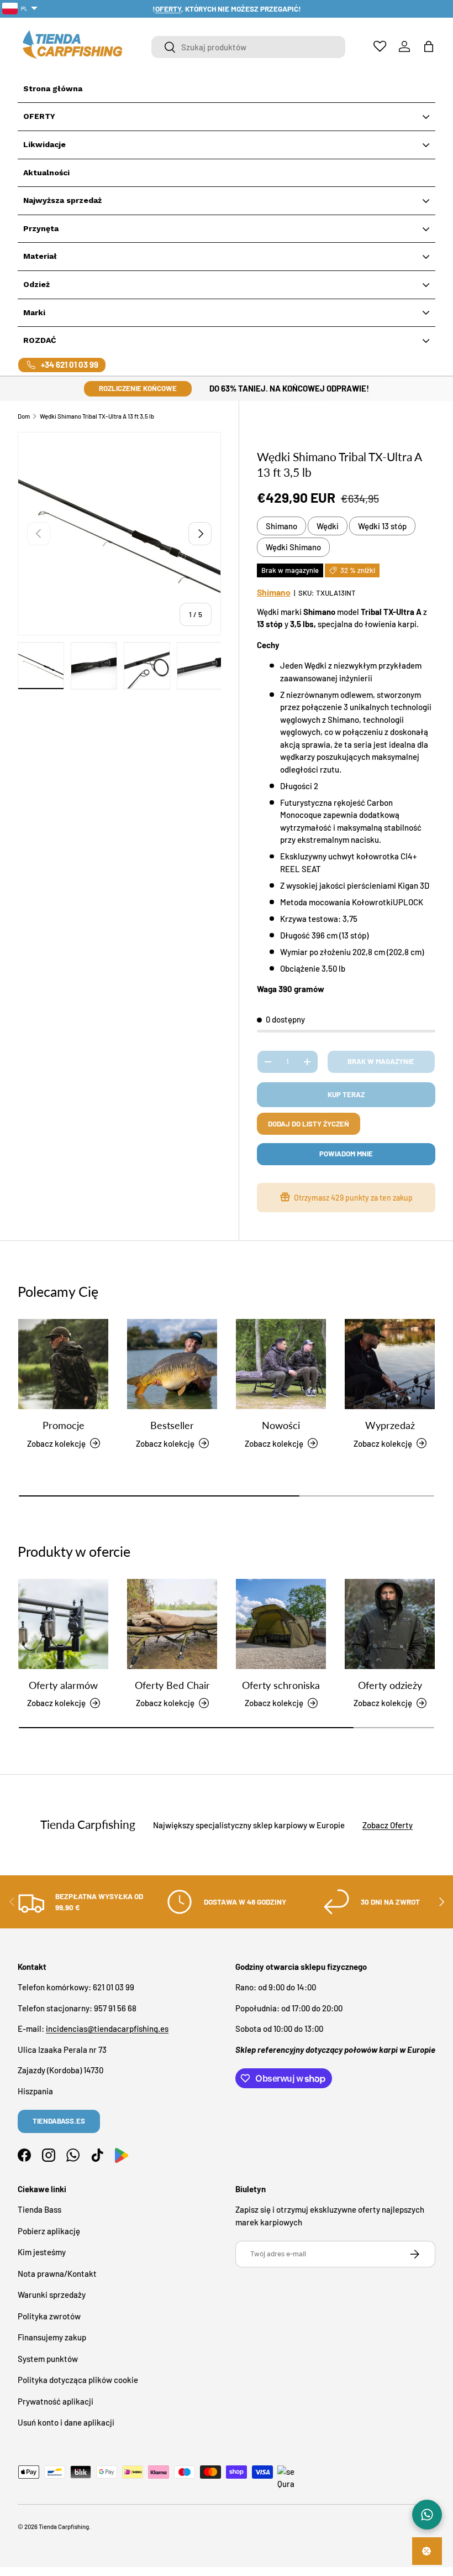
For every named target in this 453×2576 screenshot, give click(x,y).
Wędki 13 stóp (382, 526)
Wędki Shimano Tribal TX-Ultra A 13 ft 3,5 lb (97, 416)
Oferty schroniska (281, 1685)
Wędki (328, 526)
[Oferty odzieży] (390, 1624)
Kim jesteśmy (42, 2252)
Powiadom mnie (346, 1154)
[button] (429, 46)
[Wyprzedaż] (390, 1364)
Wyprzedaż (390, 1425)
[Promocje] (63, 1364)
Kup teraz (346, 1094)
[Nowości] (281, 1364)
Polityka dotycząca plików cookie (78, 2380)
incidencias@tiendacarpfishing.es (107, 2029)
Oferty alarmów (63, 1685)
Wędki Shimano (293, 547)
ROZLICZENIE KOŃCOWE (138, 388)
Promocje (64, 1425)
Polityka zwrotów (49, 2316)
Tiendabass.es (59, 2121)
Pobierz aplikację (49, 2231)
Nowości (281, 1425)
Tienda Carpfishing (64, 2527)
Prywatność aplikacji (56, 2401)
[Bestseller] (172, 1364)
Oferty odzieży (390, 1685)
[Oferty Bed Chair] (172, 1624)
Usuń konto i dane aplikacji (66, 2422)
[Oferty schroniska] (281, 1624)
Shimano (281, 526)
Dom (24, 416)
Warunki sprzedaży (52, 2295)
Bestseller (172, 1425)
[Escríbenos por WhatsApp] (427, 2515)
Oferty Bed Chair (172, 1685)
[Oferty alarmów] (63, 1624)
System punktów (48, 2359)
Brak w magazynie (381, 1061)
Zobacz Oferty (388, 1825)
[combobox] (248, 47)
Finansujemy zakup (52, 2337)
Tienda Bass (39, 2209)
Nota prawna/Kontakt (57, 2273)
